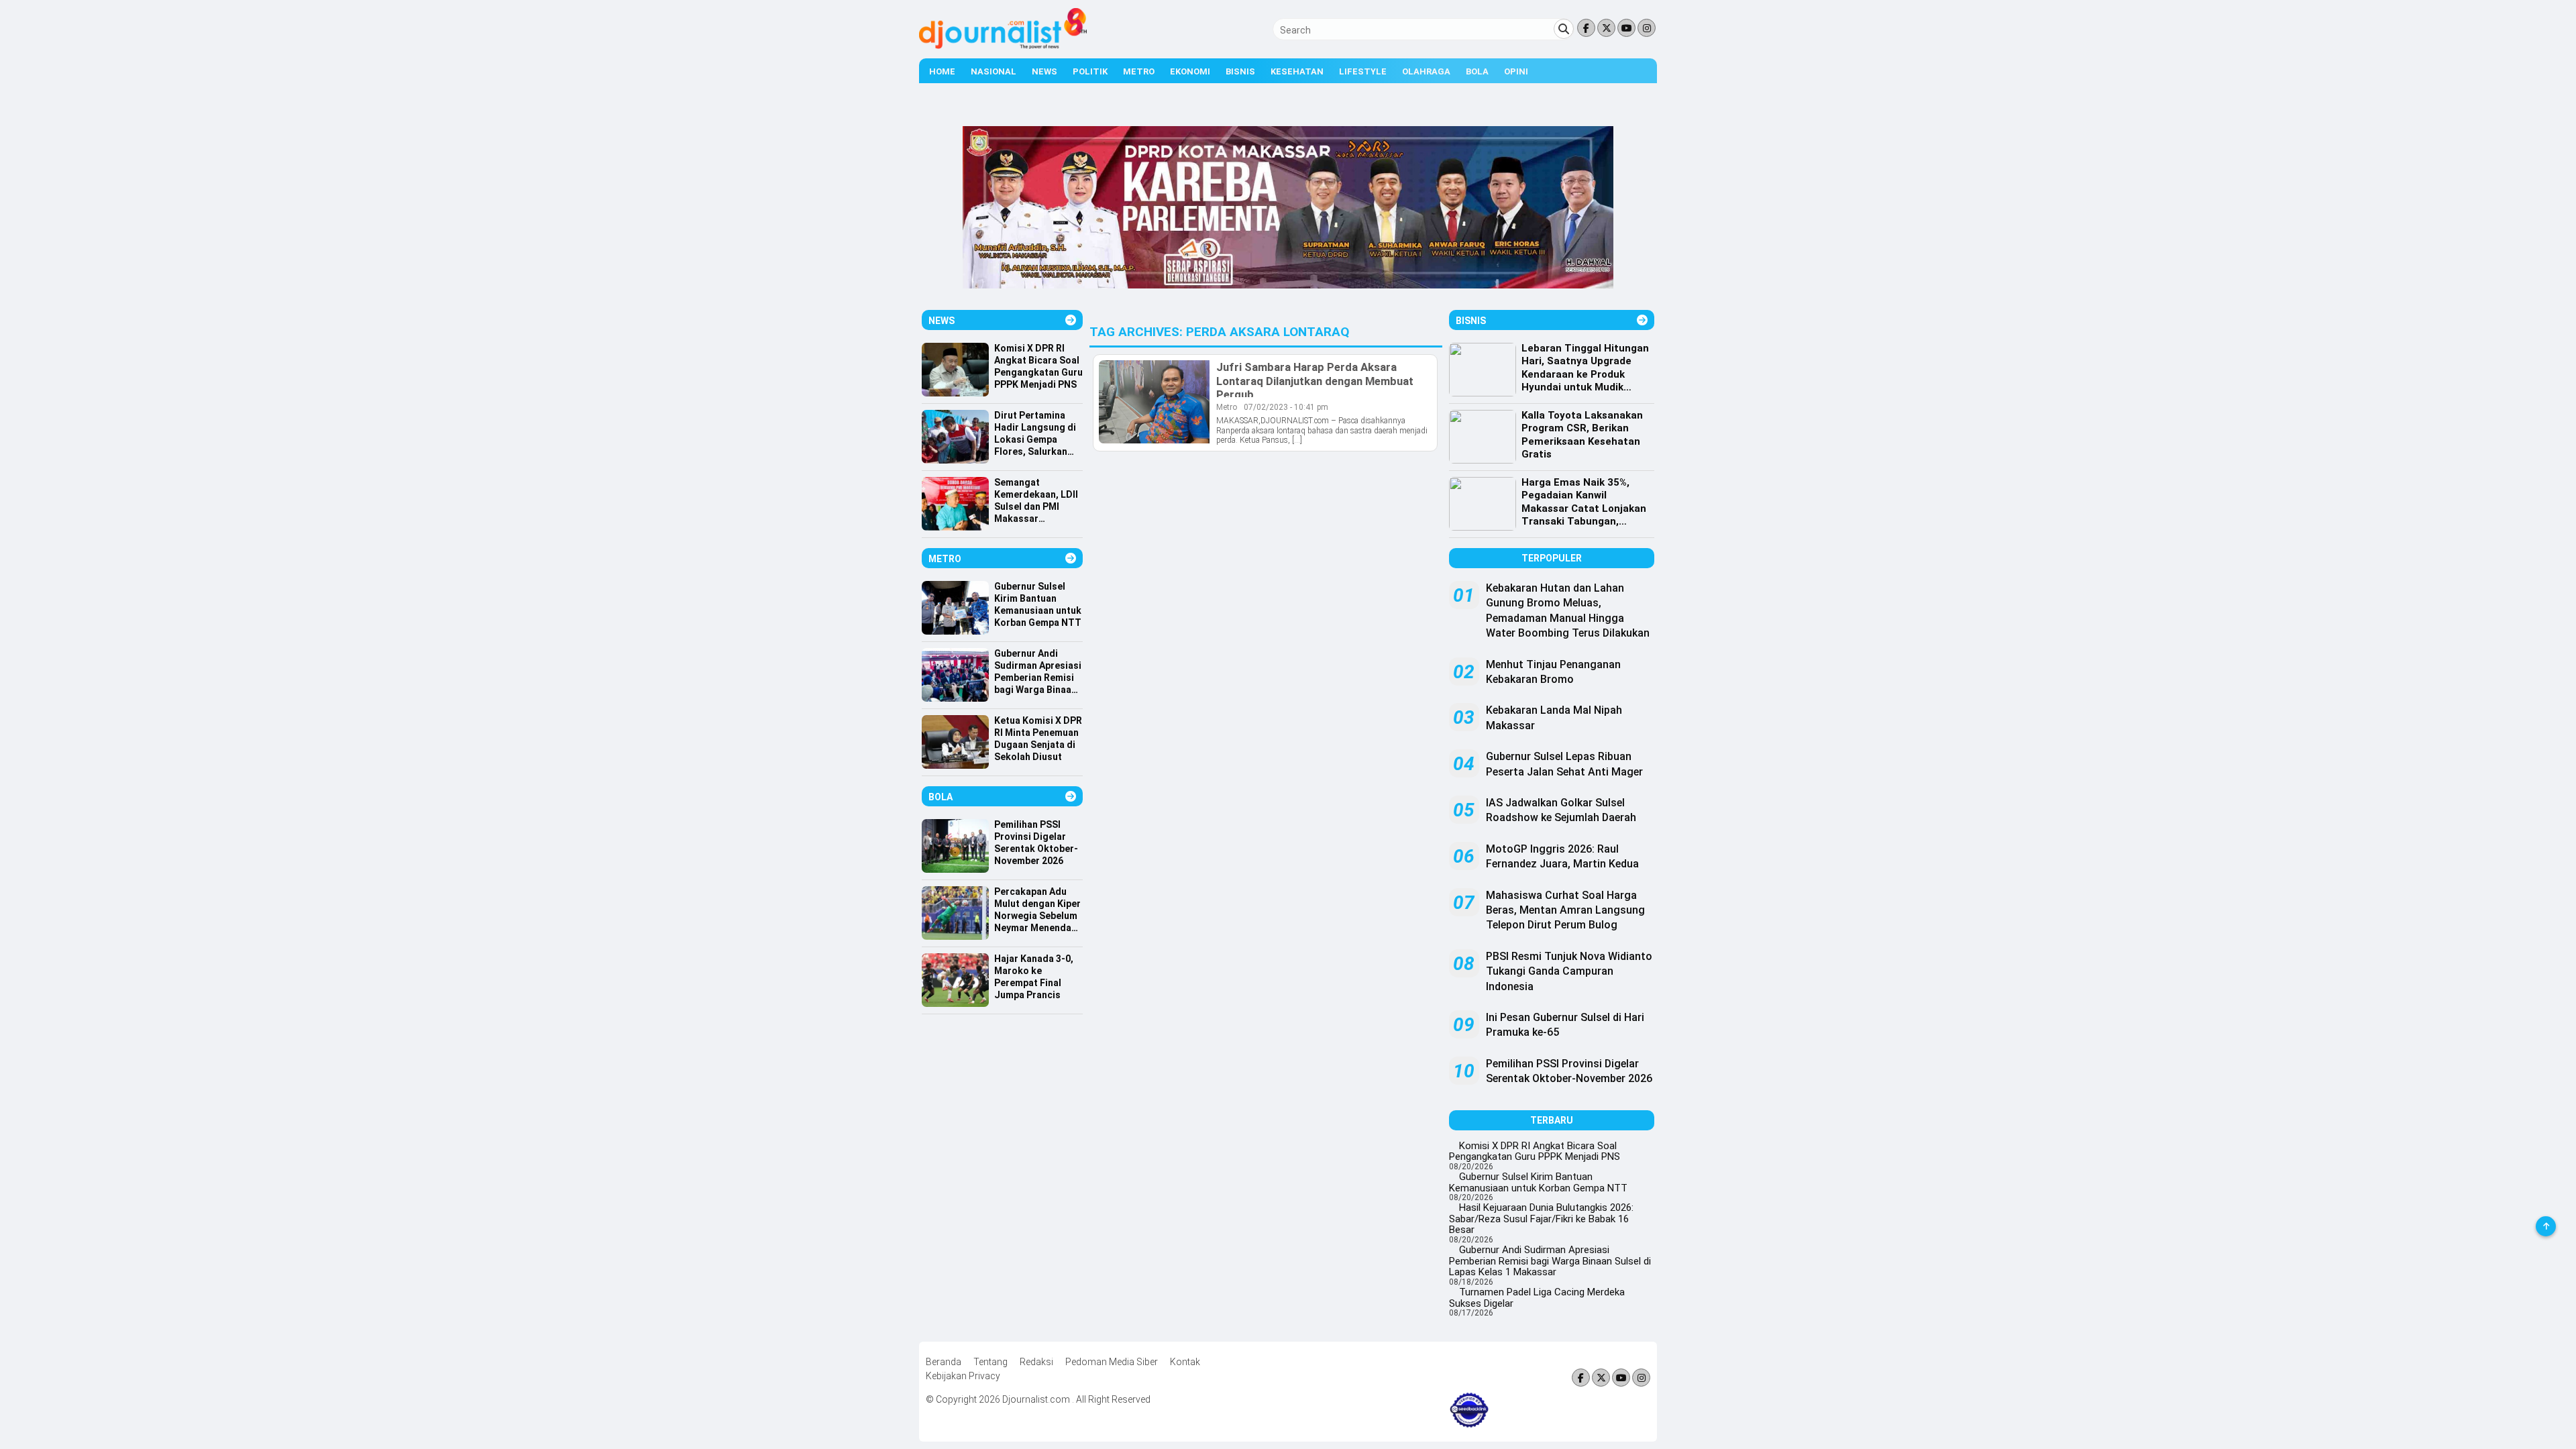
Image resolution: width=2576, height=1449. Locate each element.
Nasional (994, 71)
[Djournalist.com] (1003, 46)
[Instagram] (1647, 29)
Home (942, 71)
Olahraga (1426, 71)
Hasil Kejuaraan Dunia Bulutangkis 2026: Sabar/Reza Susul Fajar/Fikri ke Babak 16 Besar (1541, 1219)
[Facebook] (1586, 29)
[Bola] (1071, 797)
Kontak (1185, 1362)
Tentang (990, 1362)
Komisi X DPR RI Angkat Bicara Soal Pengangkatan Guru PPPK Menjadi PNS (1535, 1151)
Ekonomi (1190, 71)
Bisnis (1240, 71)
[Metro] (1071, 558)
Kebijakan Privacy (963, 1376)
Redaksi (1036, 1362)
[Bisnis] (1642, 320)
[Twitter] (1606, 29)
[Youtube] (1626, 29)
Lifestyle (1363, 71)
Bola (1477, 71)
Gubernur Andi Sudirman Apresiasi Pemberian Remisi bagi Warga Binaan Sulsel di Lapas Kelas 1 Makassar (1550, 1261)
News (1044, 71)
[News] (1071, 320)
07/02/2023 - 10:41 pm (1286, 407)
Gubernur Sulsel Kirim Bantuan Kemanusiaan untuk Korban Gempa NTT (1538, 1182)
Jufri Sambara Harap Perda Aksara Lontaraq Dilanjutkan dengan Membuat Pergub (1315, 380)
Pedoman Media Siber (1112, 1362)
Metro (1139, 71)
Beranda (944, 1362)
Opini (1516, 71)
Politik (1090, 71)
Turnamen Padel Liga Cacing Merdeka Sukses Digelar (1537, 1298)
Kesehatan (1297, 71)
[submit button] (1564, 29)
